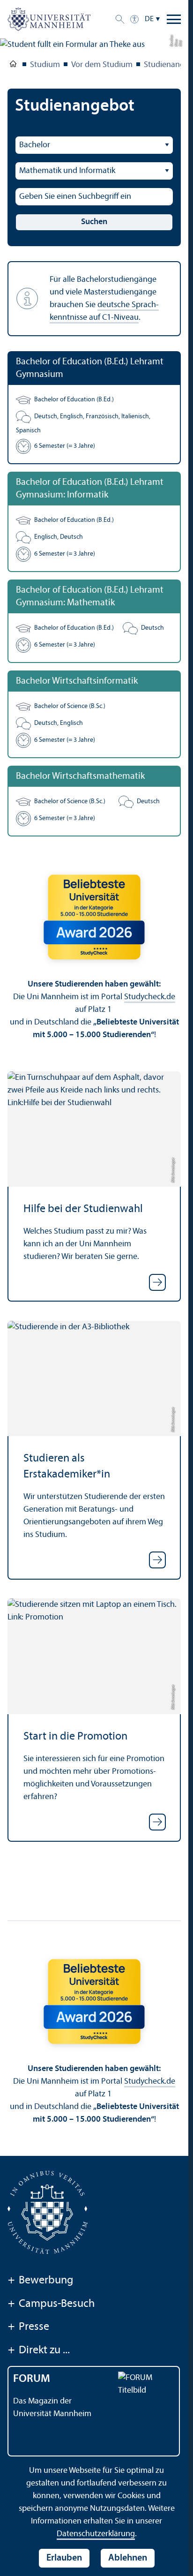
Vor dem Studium (102, 65)
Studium (45, 65)
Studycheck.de (150, 997)
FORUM (32, 2379)
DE (149, 19)
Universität (13, 66)
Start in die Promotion (75, 1737)
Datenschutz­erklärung (96, 2534)
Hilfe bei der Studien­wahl (83, 1209)
